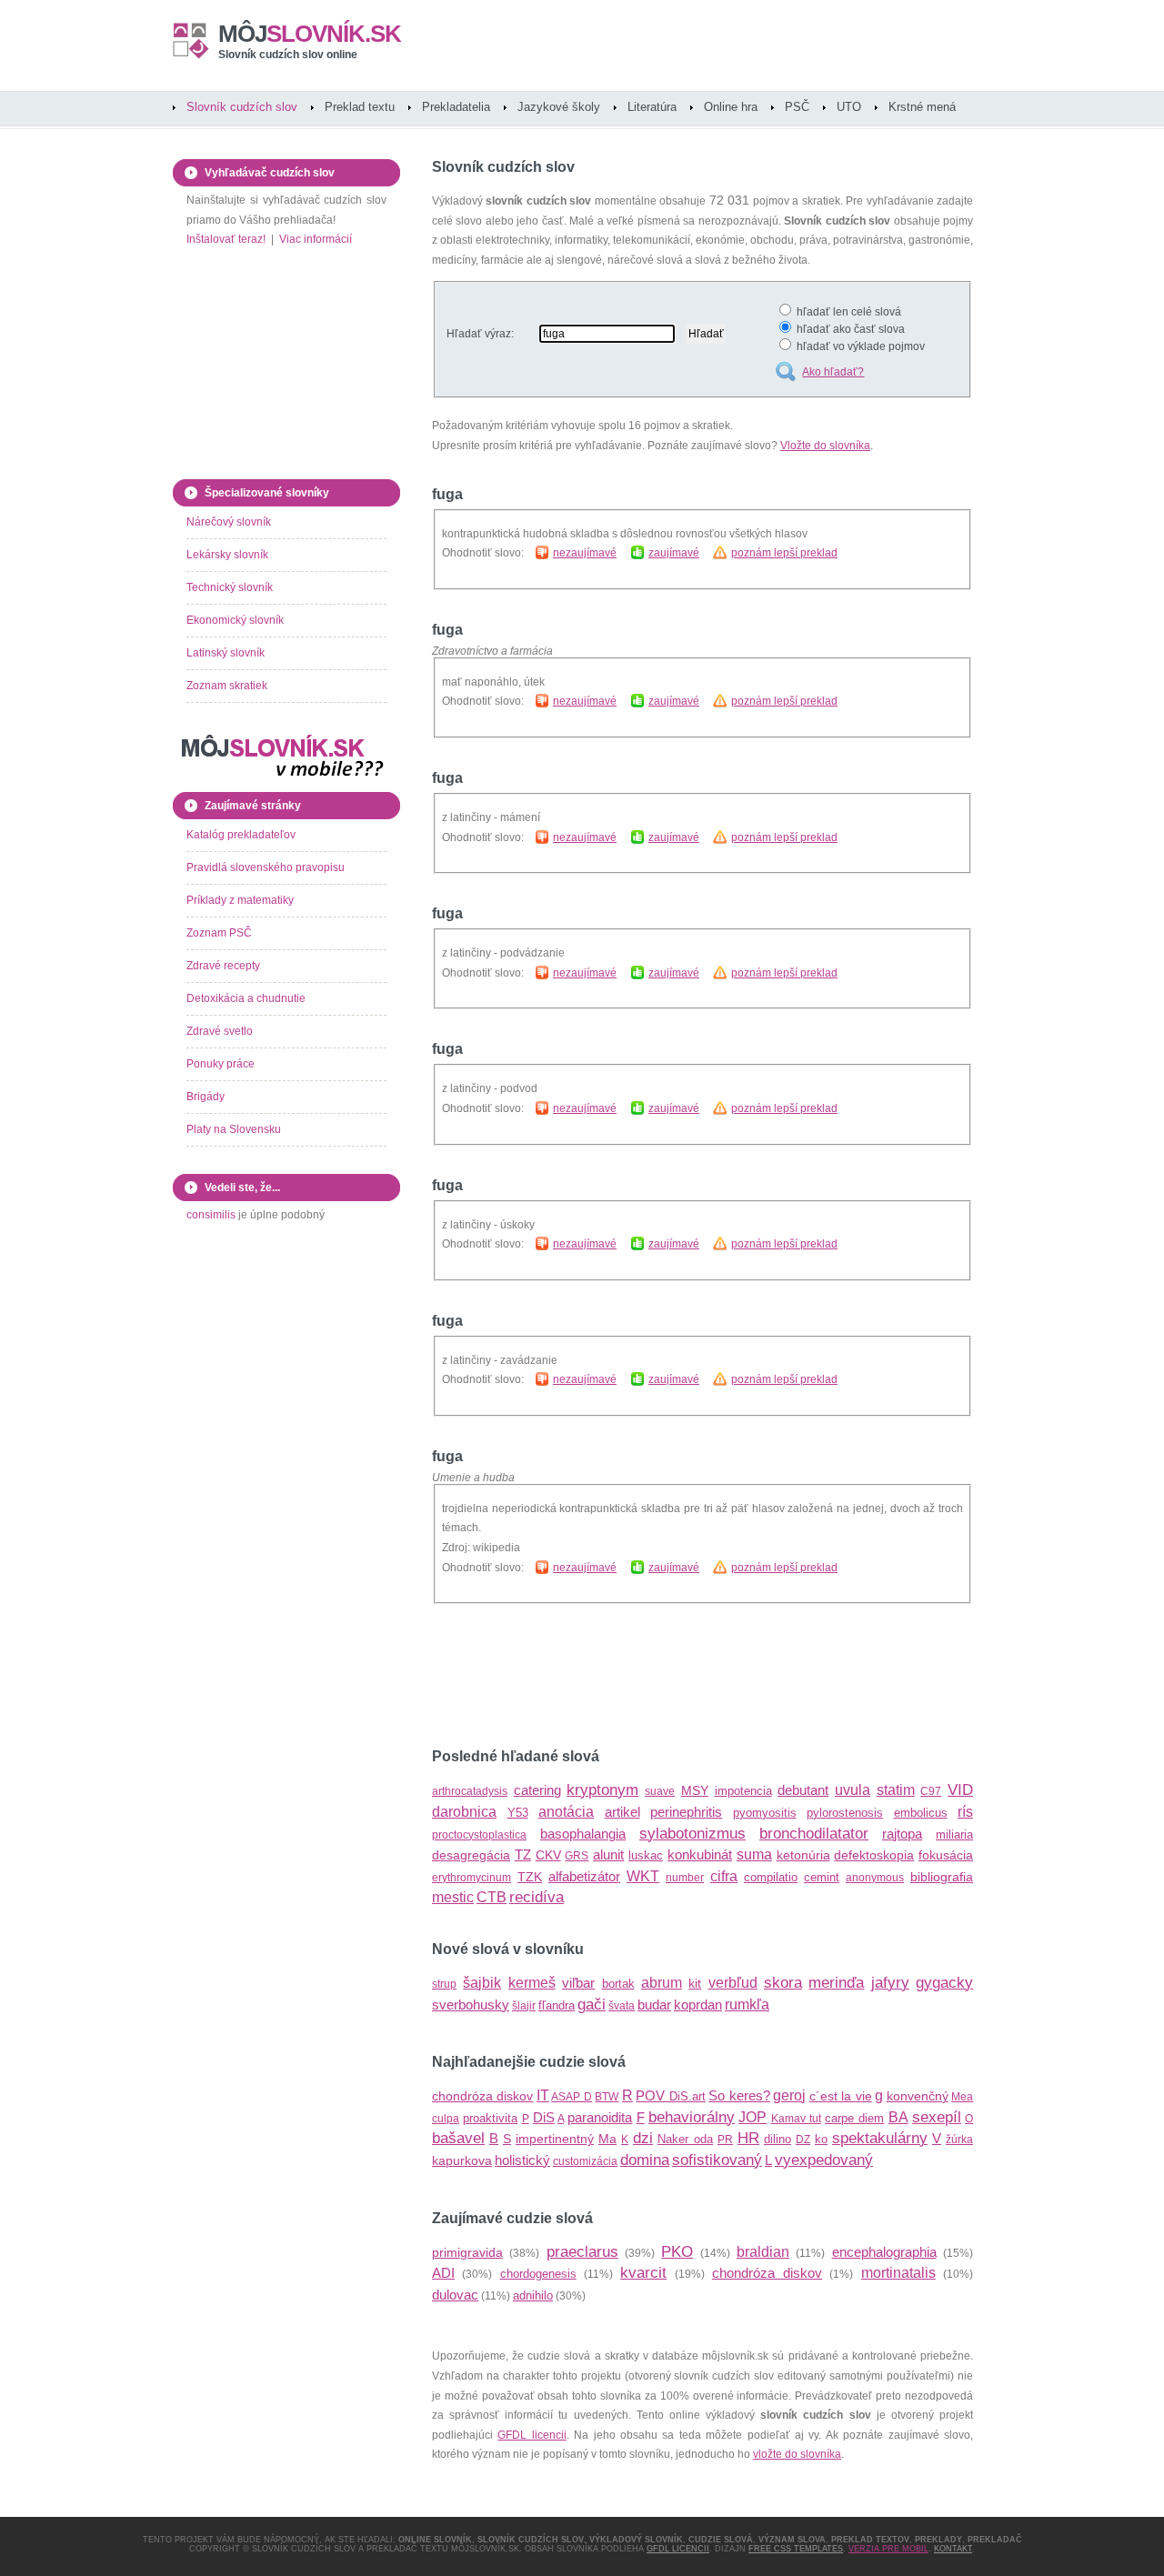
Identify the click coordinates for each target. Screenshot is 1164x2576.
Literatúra (652, 107)
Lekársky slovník (227, 555)
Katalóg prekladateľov (241, 835)
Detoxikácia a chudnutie (246, 998)
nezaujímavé (585, 553)
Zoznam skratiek (227, 686)
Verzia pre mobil (888, 2549)
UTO (849, 107)
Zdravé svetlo (220, 1031)
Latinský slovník (226, 653)
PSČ (797, 107)
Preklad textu (360, 107)
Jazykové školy (559, 107)
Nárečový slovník (229, 522)
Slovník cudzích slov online (288, 55)
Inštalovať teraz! (226, 239)
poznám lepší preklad (784, 553)
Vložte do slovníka (825, 446)
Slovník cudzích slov (242, 107)
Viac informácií (316, 239)
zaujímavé (674, 553)
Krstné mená (922, 107)
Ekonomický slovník (235, 620)
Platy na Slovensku (234, 1129)
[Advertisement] (645, 1677)
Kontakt (953, 2549)
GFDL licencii (532, 2435)
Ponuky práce (221, 1064)
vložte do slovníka (797, 2454)
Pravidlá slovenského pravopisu (266, 867)
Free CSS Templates (796, 2549)
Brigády (206, 1097)
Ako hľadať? (833, 372)
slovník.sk (310, 34)
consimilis (211, 1215)
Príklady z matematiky (240, 900)
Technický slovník (230, 587)
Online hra (731, 107)
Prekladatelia (456, 107)
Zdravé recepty (223, 966)
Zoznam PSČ (219, 933)
